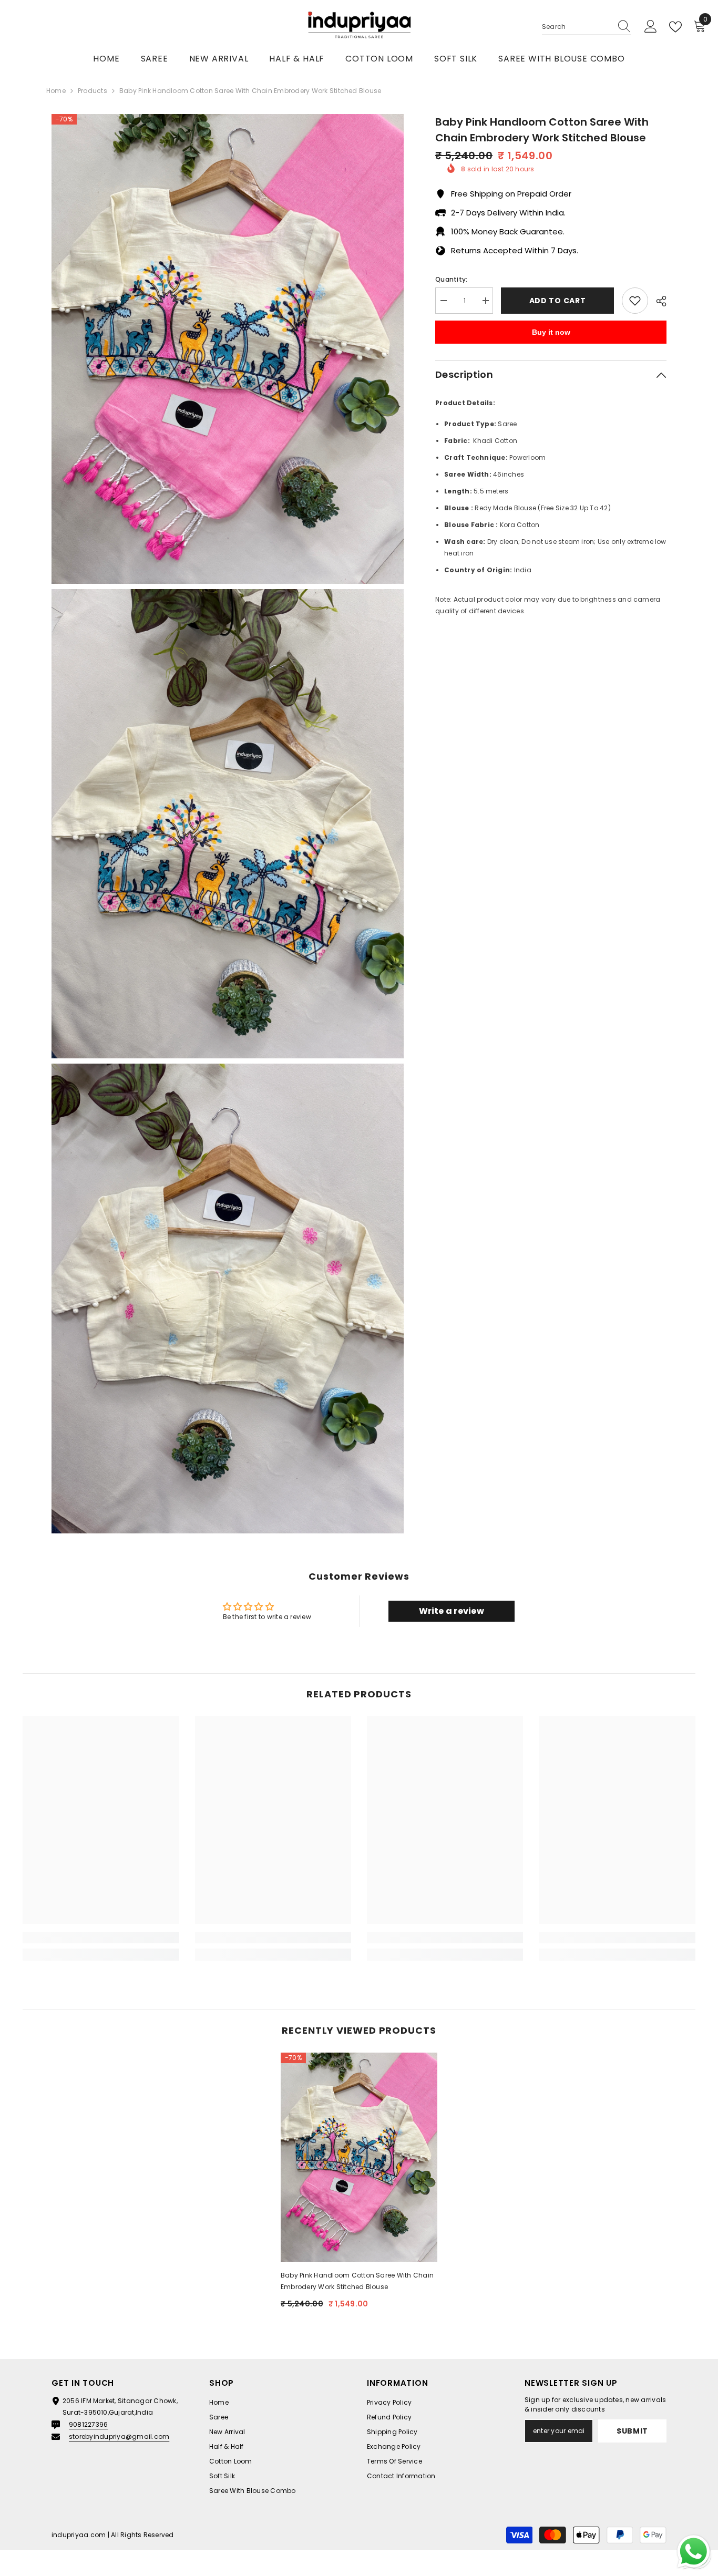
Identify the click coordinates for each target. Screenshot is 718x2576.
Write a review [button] (452, 1611)
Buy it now (551, 332)
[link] (101, 1938)
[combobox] (577, 27)
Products (93, 91)
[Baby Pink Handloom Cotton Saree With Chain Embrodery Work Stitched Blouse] (359, 2157)
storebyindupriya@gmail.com (119, 2436)
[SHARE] (657, 301)
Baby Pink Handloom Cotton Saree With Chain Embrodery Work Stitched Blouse (357, 2281)
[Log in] (651, 27)
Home (56, 91)
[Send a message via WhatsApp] (694, 2552)
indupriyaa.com (79, 2535)
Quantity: (451, 279)
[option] (359, 2185)
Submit (632, 2431)
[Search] (587, 27)
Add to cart (558, 301)
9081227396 (88, 2424)
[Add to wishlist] (635, 301)
